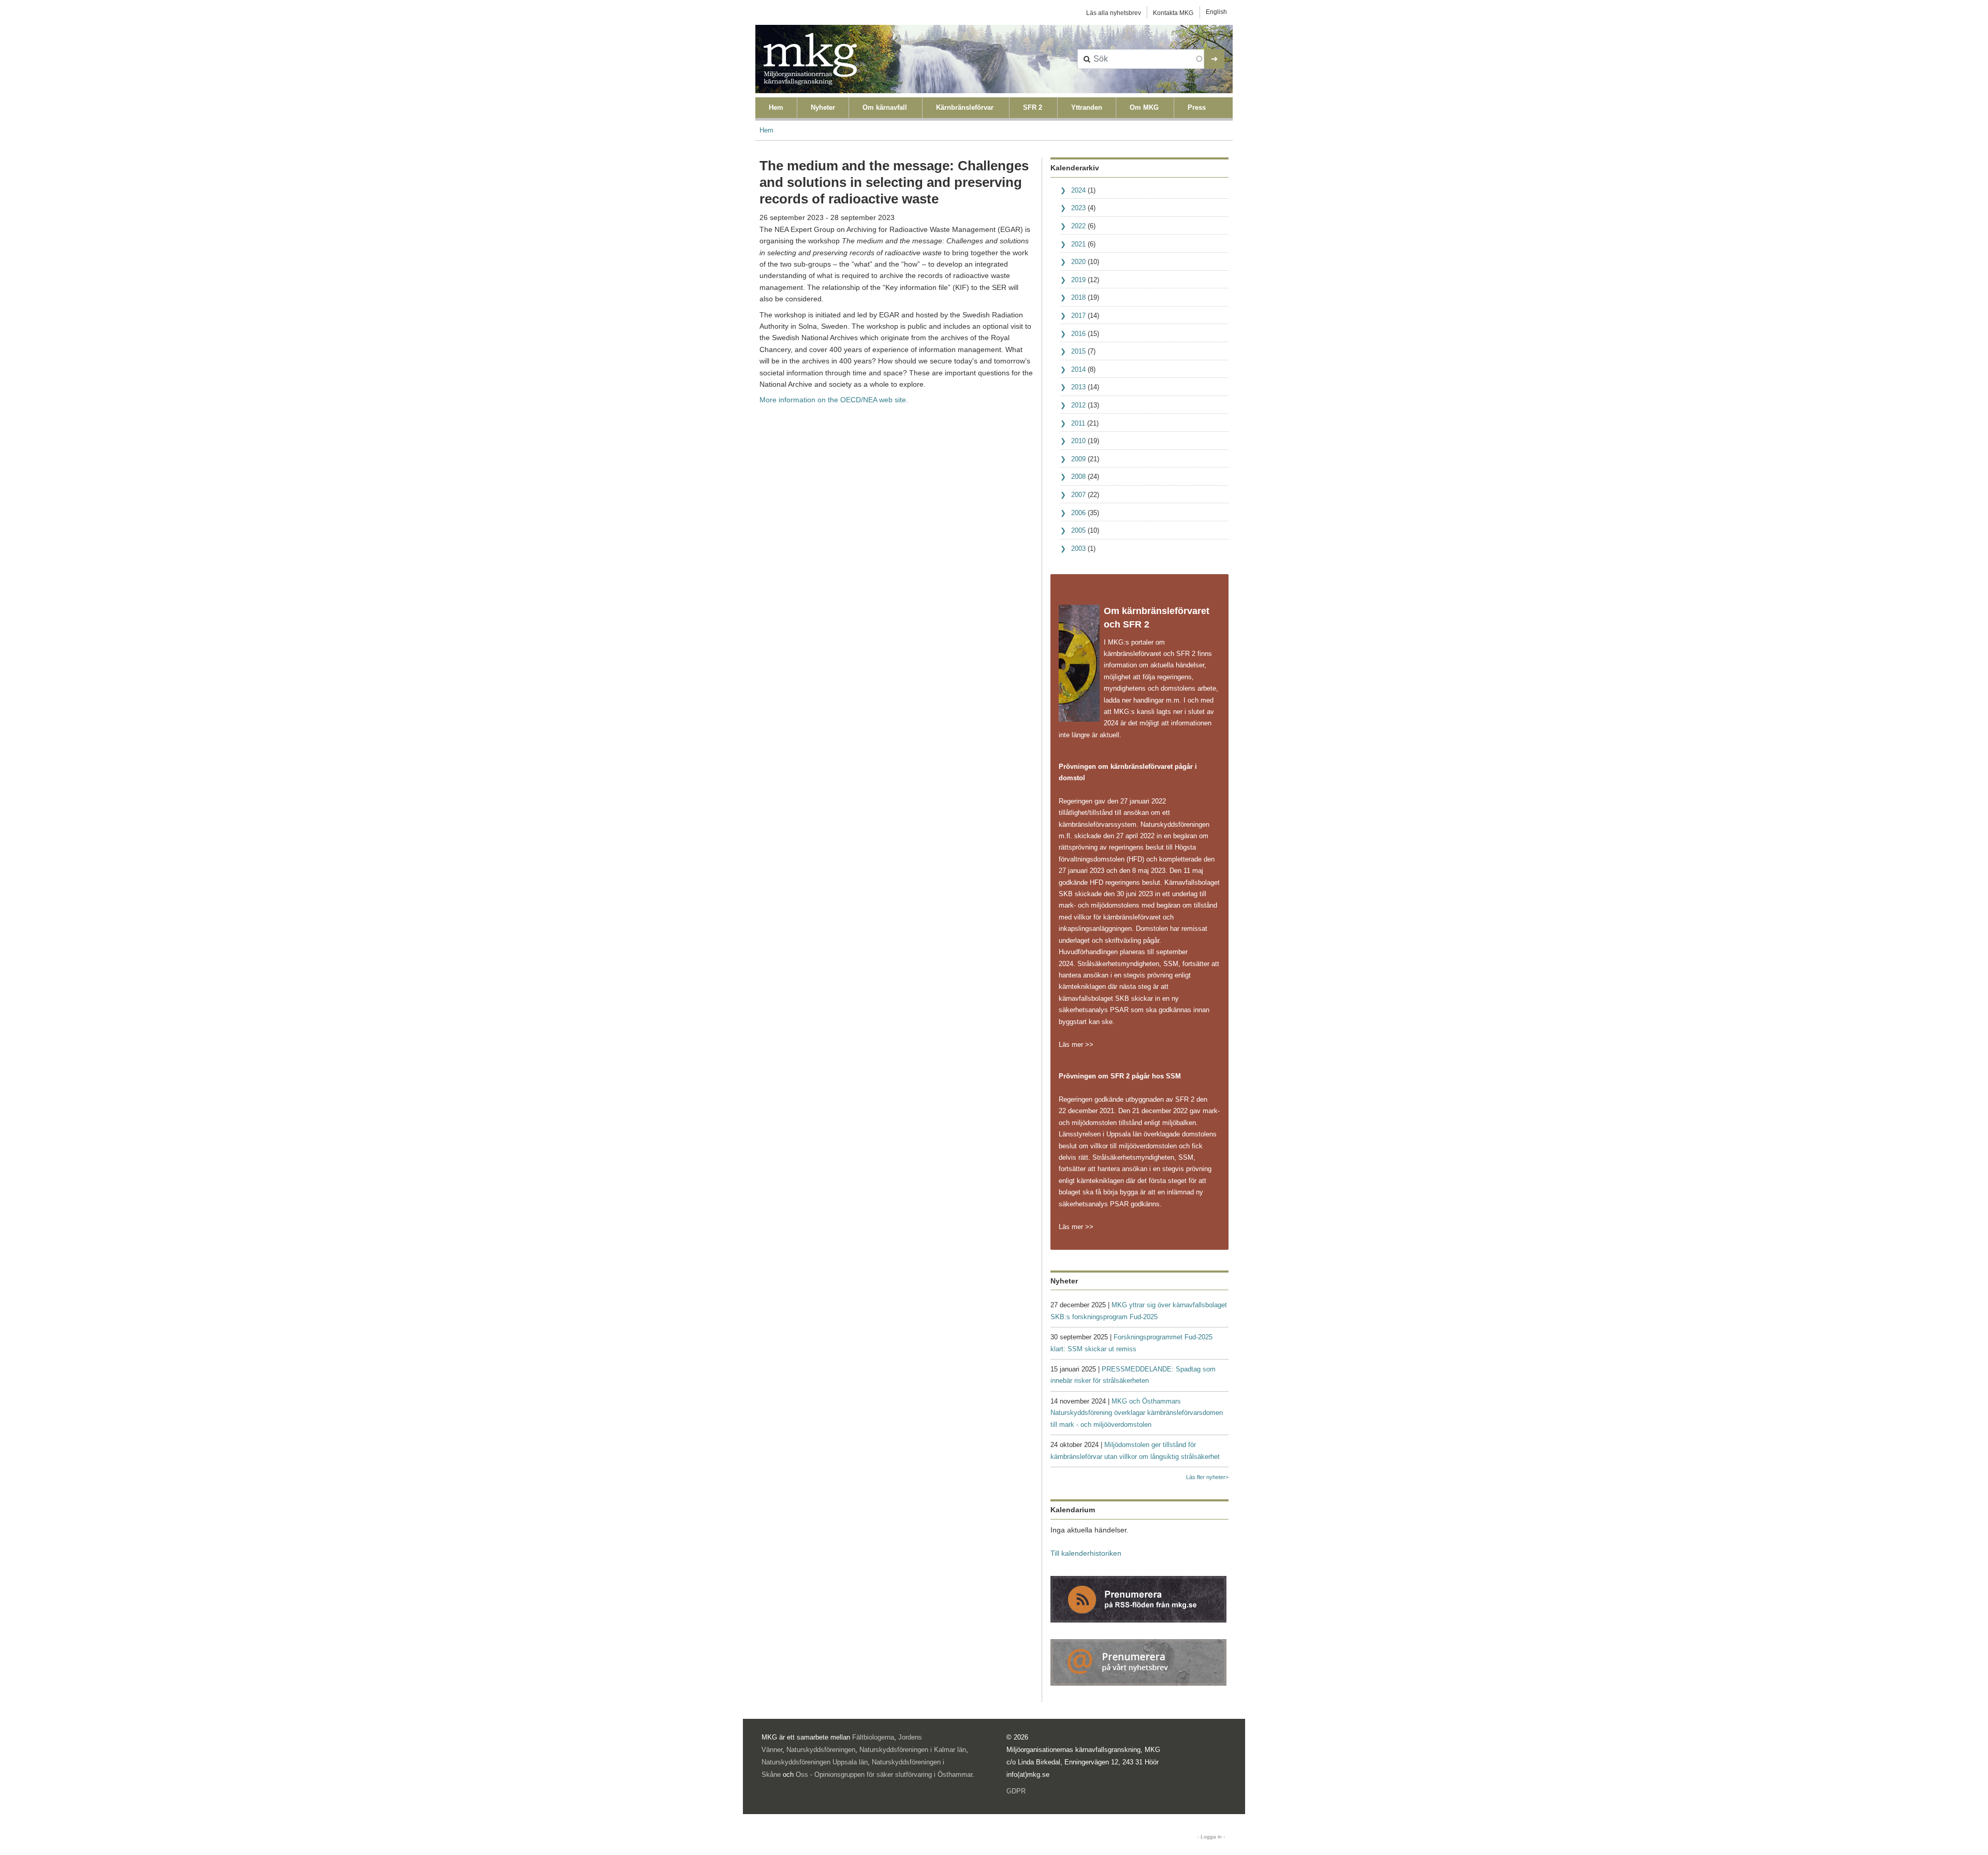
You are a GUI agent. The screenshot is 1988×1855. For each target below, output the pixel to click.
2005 (1078, 530)
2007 (1078, 495)
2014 (1078, 369)
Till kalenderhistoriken (1086, 1553)
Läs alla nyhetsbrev (1114, 13)
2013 (1078, 387)
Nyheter (823, 107)
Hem (776, 107)
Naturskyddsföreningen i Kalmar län (913, 1750)
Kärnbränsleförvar (965, 107)
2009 (1078, 459)
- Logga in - (1211, 1837)
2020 (1078, 262)
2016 (1078, 334)
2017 (1078, 316)
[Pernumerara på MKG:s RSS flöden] (1138, 1599)
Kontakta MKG (1173, 13)
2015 (1078, 351)
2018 (1078, 297)
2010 (1078, 441)
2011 (1078, 423)
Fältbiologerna (873, 1737)
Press (1197, 107)
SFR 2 (1033, 107)
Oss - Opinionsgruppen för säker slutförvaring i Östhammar (884, 1774)
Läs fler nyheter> (1207, 1477)
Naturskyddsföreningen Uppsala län (815, 1762)
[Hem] (810, 59)
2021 (1078, 244)
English (1216, 12)
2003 (1078, 549)
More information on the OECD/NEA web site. (834, 400)
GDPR (1016, 1791)
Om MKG (1144, 107)
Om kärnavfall (885, 107)
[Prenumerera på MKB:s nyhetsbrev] (1138, 1662)
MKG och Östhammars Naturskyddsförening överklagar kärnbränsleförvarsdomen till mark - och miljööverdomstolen (1137, 1413)
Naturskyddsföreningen (821, 1750)
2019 (1078, 280)
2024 (1078, 190)
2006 (1078, 513)
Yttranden (1087, 107)
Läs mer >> (1076, 1045)
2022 (1078, 226)
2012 (1078, 405)
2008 (1078, 477)
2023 (1078, 208)
